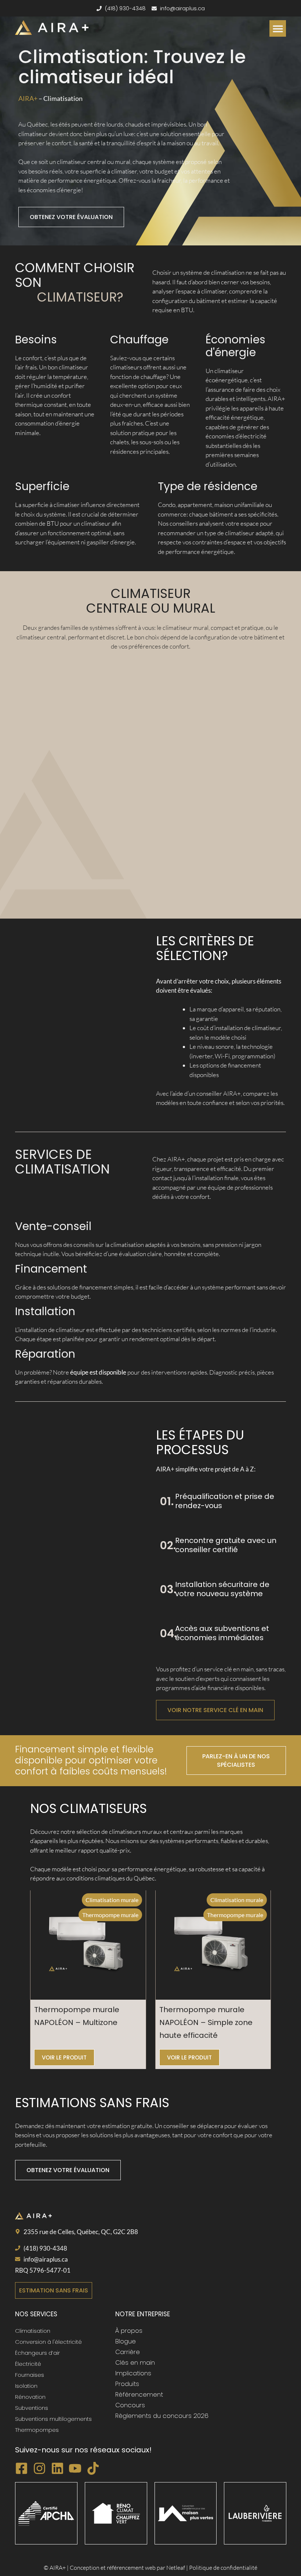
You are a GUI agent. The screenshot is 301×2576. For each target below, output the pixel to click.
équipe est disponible (98, 1372)
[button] (278, 28)
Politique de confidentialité (223, 2568)
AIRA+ (28, 98)
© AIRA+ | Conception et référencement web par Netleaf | (116, 2568)
